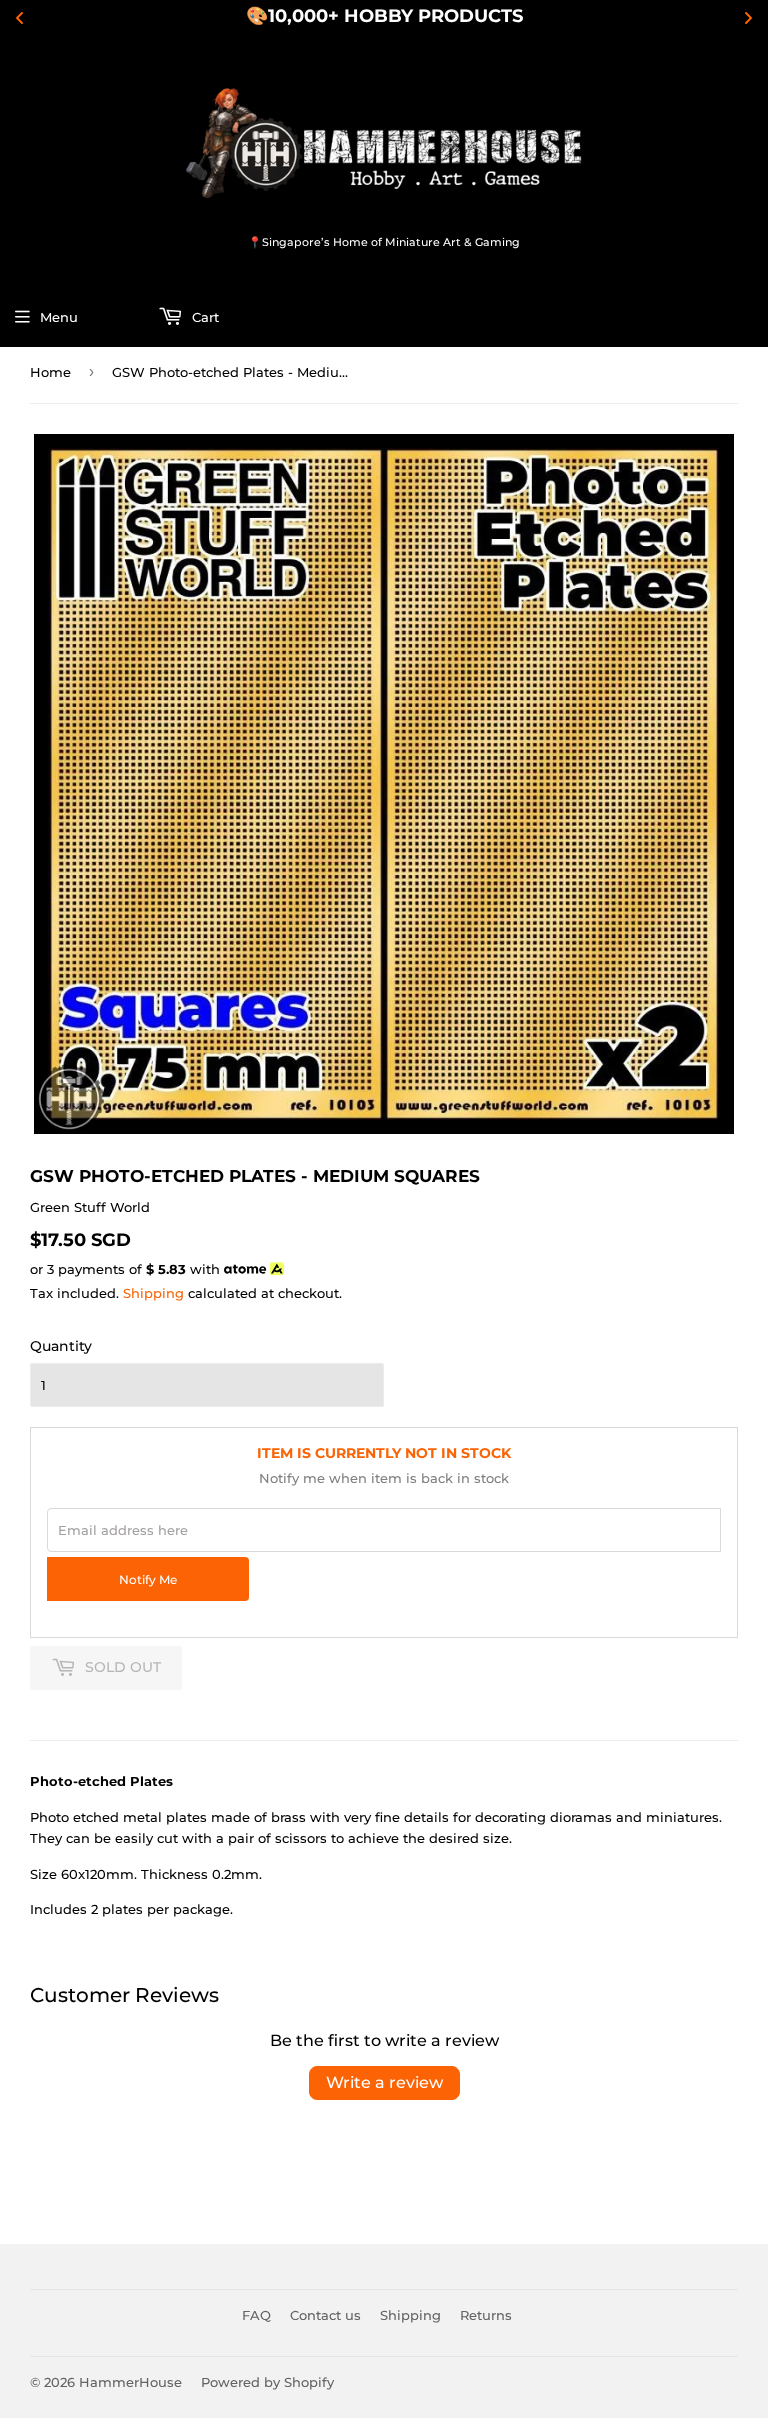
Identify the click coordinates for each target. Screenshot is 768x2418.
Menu (59, 317)
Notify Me (148, 1580)
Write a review (384, 2082)
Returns (486, 2315)
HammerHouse (130, 2382)
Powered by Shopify (267, 2382)
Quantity (61, 1346)
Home (50, 372)
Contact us (325, 2315)
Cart (203, 317)
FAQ (256, 2315)
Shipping (153, 1293)
